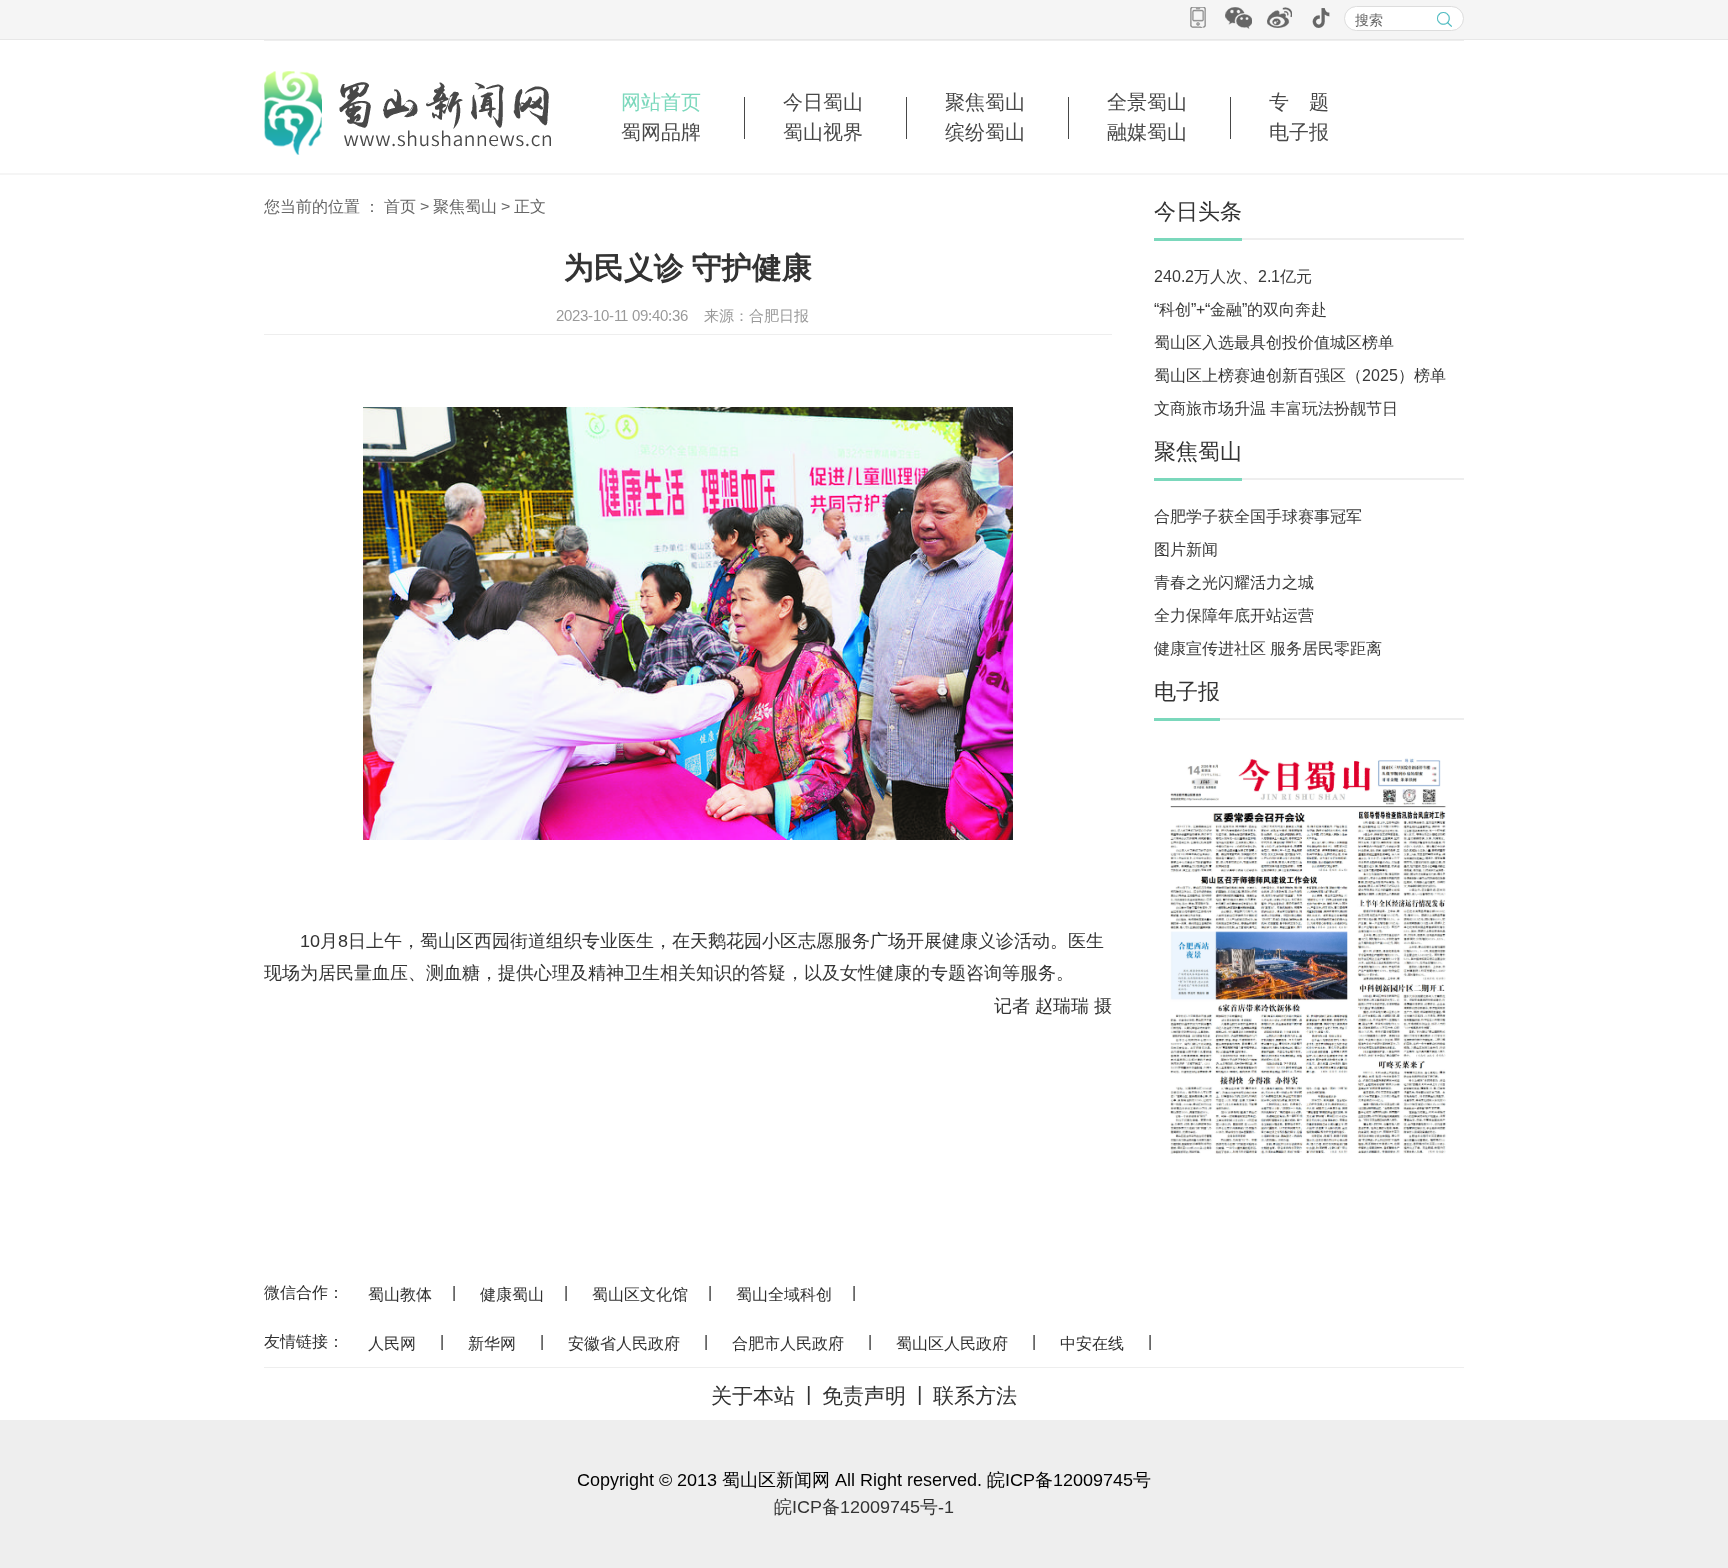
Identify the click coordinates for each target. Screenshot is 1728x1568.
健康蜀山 (512, 1294)
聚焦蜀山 (985, 102)
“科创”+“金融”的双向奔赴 (1240, 309)
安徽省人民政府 (624, 1343)
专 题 (1299, 102)
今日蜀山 (823, 102)
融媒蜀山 (1147, 132)
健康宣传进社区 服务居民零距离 (1268, 648)
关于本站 (753, 1395)
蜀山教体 (400, 1294)
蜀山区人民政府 (952, 1343)
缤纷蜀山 (985, 132)
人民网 (392, 1343)
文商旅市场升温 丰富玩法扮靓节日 (1276, 408)
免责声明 (864, 1395)
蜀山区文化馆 (640, 1294)
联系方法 (975, 1395)
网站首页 (661, 102)
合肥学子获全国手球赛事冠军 (1258, 516)
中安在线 (1092, 1343)
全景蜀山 (1147, 102)
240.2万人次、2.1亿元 (1233, 276)
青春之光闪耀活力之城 (1234, 582)
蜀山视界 (823, 132)
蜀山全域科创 (784, 1294)
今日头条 (1198, 211)
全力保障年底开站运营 (1234, 615)
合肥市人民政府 (788, 1343)
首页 (400, 206)
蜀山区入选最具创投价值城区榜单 (1274, 342)
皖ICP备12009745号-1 (864, 1507)
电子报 (1299, 132)
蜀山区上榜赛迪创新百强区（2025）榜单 (1300, 375)
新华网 (492, 1343)
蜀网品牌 (661, 132)
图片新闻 (1186, 549)
